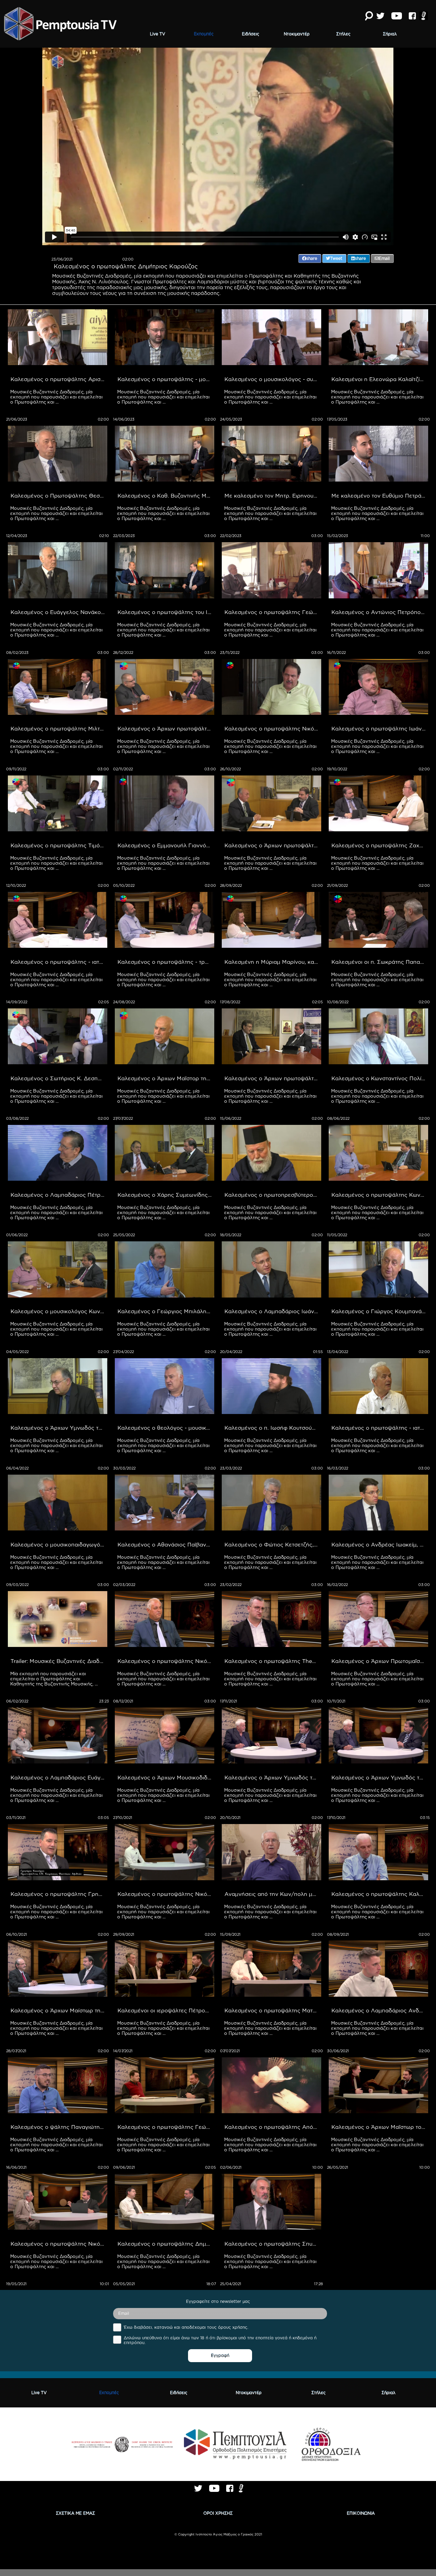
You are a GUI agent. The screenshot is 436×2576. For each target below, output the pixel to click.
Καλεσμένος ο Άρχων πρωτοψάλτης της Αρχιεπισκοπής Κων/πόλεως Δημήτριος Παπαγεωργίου (166, 728)
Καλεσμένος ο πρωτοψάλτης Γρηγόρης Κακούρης (59, 1894)
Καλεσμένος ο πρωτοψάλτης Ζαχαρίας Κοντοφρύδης (380, 845)
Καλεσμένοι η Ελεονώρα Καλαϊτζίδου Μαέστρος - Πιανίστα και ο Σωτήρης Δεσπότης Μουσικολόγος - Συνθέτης (380, 379)
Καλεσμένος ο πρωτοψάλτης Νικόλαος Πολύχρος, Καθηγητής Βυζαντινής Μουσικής (273, 728)
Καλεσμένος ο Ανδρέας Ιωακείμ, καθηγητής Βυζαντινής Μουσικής (380, 1544)
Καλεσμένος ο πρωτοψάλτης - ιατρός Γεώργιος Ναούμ (380, 1428)
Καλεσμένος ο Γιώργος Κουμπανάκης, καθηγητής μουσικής (380, 1311)
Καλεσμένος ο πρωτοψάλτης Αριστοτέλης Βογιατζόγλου (59, 379)
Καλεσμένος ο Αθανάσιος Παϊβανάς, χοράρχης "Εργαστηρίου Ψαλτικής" (166, 1544)
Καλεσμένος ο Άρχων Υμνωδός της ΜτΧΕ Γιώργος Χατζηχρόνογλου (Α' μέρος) (380, 1777)
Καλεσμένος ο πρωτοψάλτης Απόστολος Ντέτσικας (273, 2127)
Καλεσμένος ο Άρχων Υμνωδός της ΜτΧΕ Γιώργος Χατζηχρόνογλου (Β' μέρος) (273, 1777)
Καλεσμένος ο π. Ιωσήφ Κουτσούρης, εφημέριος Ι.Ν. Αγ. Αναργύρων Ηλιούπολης (273, 1428)
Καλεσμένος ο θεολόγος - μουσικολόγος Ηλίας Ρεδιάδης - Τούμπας (166, 1428)
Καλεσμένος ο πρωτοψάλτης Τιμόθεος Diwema (59, 845)
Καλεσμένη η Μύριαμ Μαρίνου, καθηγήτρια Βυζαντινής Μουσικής (273, 962)
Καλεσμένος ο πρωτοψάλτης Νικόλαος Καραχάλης (166, 1661)
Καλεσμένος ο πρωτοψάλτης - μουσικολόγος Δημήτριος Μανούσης (166, 379)
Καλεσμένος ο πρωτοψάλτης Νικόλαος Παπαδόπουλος (166, 1894)
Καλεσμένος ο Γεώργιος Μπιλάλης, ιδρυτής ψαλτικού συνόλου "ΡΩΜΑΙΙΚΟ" (166, 1311)
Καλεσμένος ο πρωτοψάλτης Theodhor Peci (273, 1661)
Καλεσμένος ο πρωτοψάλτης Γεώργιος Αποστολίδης (273, 612)
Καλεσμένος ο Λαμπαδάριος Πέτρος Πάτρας (59, 1195)
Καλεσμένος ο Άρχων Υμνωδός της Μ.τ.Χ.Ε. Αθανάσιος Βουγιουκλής (59, 1428)
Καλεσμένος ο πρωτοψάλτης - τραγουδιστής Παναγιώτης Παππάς (166, 962)
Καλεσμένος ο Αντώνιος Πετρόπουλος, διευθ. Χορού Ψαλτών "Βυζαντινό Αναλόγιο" (380, 612)
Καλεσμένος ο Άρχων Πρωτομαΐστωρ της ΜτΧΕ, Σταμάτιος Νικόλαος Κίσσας (380, 1661)
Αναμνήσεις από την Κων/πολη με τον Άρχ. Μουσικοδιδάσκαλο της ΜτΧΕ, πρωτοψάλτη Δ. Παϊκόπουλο (273, 1894)
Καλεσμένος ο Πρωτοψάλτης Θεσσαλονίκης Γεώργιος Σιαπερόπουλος (59, 496)
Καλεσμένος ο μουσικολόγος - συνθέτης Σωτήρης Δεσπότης (273, 379)
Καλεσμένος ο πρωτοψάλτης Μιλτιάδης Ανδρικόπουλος (59, 728)
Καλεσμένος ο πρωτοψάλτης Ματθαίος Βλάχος (273, 2010)
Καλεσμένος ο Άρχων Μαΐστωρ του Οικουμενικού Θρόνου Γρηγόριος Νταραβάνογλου (380, 2127)
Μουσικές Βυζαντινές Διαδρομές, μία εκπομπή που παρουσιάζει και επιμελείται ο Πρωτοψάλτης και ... (57, 397)
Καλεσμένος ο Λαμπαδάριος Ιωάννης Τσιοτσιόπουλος (273, 1311)
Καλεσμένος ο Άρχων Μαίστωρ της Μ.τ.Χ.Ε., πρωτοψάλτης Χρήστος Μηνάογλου (59, 2010)
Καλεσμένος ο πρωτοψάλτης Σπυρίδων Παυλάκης (273, 2244)
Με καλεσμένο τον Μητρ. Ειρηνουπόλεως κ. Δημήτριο (273, 496)
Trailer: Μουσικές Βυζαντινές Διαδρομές (59, 1661)
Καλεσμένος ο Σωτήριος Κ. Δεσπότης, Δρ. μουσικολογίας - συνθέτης (59, 1078)
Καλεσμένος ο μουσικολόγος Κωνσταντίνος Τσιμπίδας (59, 1311)
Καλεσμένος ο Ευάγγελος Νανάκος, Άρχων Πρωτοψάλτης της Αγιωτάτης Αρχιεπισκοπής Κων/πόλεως (59, 612)
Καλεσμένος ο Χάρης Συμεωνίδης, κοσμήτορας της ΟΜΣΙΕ (166, 1195)
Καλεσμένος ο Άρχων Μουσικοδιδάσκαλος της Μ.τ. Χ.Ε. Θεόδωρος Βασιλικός (166, 1777)
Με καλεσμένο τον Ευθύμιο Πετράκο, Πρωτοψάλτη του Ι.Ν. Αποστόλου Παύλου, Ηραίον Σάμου (380, 496)
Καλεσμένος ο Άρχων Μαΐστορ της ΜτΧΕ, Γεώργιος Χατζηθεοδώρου (166, 1078)
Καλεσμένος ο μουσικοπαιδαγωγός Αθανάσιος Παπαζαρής (59, 1544)
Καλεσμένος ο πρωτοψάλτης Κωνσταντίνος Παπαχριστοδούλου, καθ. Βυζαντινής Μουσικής (380, 1195)
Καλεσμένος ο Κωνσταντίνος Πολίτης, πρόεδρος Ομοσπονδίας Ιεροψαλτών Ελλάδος (380, 1078)
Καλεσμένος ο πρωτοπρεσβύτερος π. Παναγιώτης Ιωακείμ (273, 1195)
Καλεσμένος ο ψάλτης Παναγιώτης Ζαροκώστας (59, 2127)
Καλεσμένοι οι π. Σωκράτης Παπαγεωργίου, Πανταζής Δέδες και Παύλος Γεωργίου (380, 962)
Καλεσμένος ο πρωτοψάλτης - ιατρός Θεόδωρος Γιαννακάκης (59, 962)
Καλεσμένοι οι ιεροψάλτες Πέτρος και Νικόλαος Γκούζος (166, 2010)
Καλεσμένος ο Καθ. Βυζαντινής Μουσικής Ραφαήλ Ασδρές (166, 496)
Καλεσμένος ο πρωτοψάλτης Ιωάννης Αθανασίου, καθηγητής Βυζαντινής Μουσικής (380, 728)
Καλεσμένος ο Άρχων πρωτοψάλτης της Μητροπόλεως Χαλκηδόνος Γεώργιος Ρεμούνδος (273, 1078)
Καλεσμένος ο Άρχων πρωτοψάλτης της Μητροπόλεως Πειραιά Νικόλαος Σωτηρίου (273, 845)
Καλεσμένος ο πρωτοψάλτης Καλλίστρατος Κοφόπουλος (380, 1894)
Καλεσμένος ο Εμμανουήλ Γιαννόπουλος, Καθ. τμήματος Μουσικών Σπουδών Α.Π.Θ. (166, 845)
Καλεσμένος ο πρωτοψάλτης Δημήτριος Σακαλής (166, 2244)
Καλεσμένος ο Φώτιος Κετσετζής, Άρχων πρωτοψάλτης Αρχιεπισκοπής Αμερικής (273, 1544)
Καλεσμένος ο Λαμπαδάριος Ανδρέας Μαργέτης (380, 2010)
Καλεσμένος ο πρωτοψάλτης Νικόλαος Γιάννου (59, 2244)
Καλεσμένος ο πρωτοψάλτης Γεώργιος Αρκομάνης (166, 2127)
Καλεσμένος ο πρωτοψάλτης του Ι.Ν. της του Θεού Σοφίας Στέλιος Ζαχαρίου (166, 612)
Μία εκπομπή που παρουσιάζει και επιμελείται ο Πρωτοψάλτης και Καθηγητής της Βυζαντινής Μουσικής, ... (54, 1679)
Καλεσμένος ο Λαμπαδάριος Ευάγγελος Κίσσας (59, 1777)
